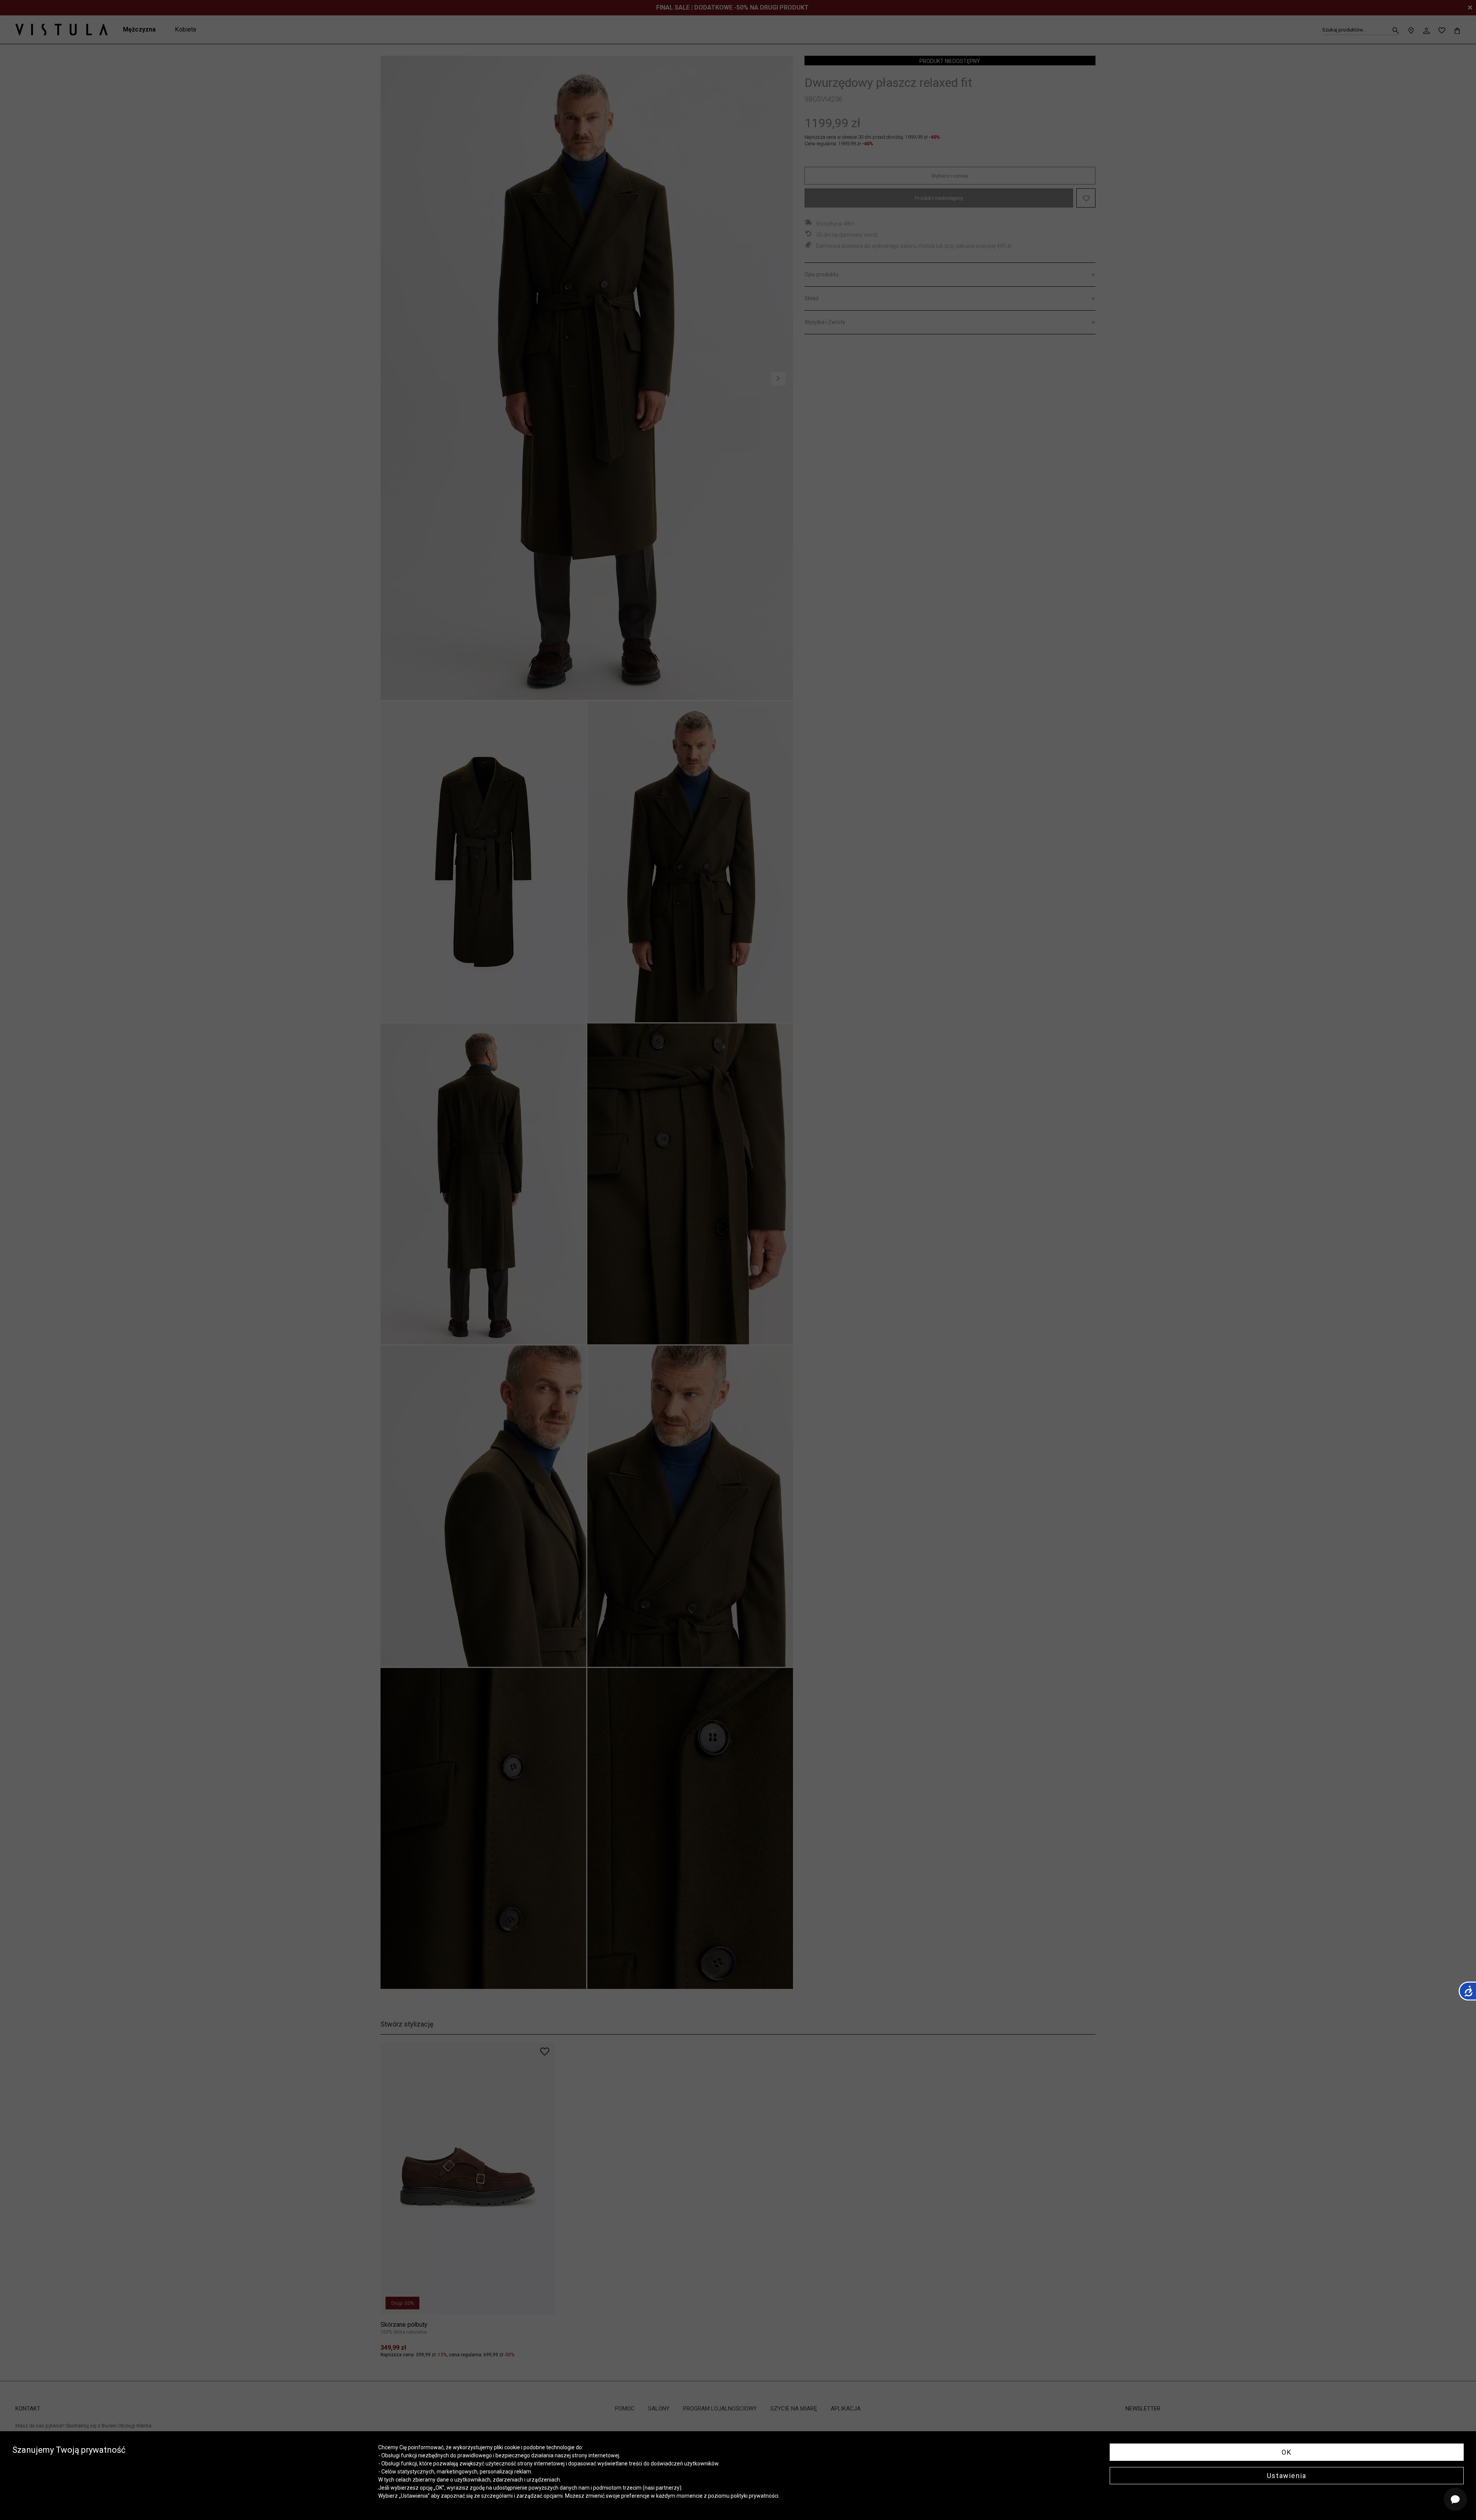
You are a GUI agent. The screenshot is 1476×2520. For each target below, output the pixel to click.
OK (1287, 2452)
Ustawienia (1287, 2476)
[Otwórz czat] (1455, 2499)
